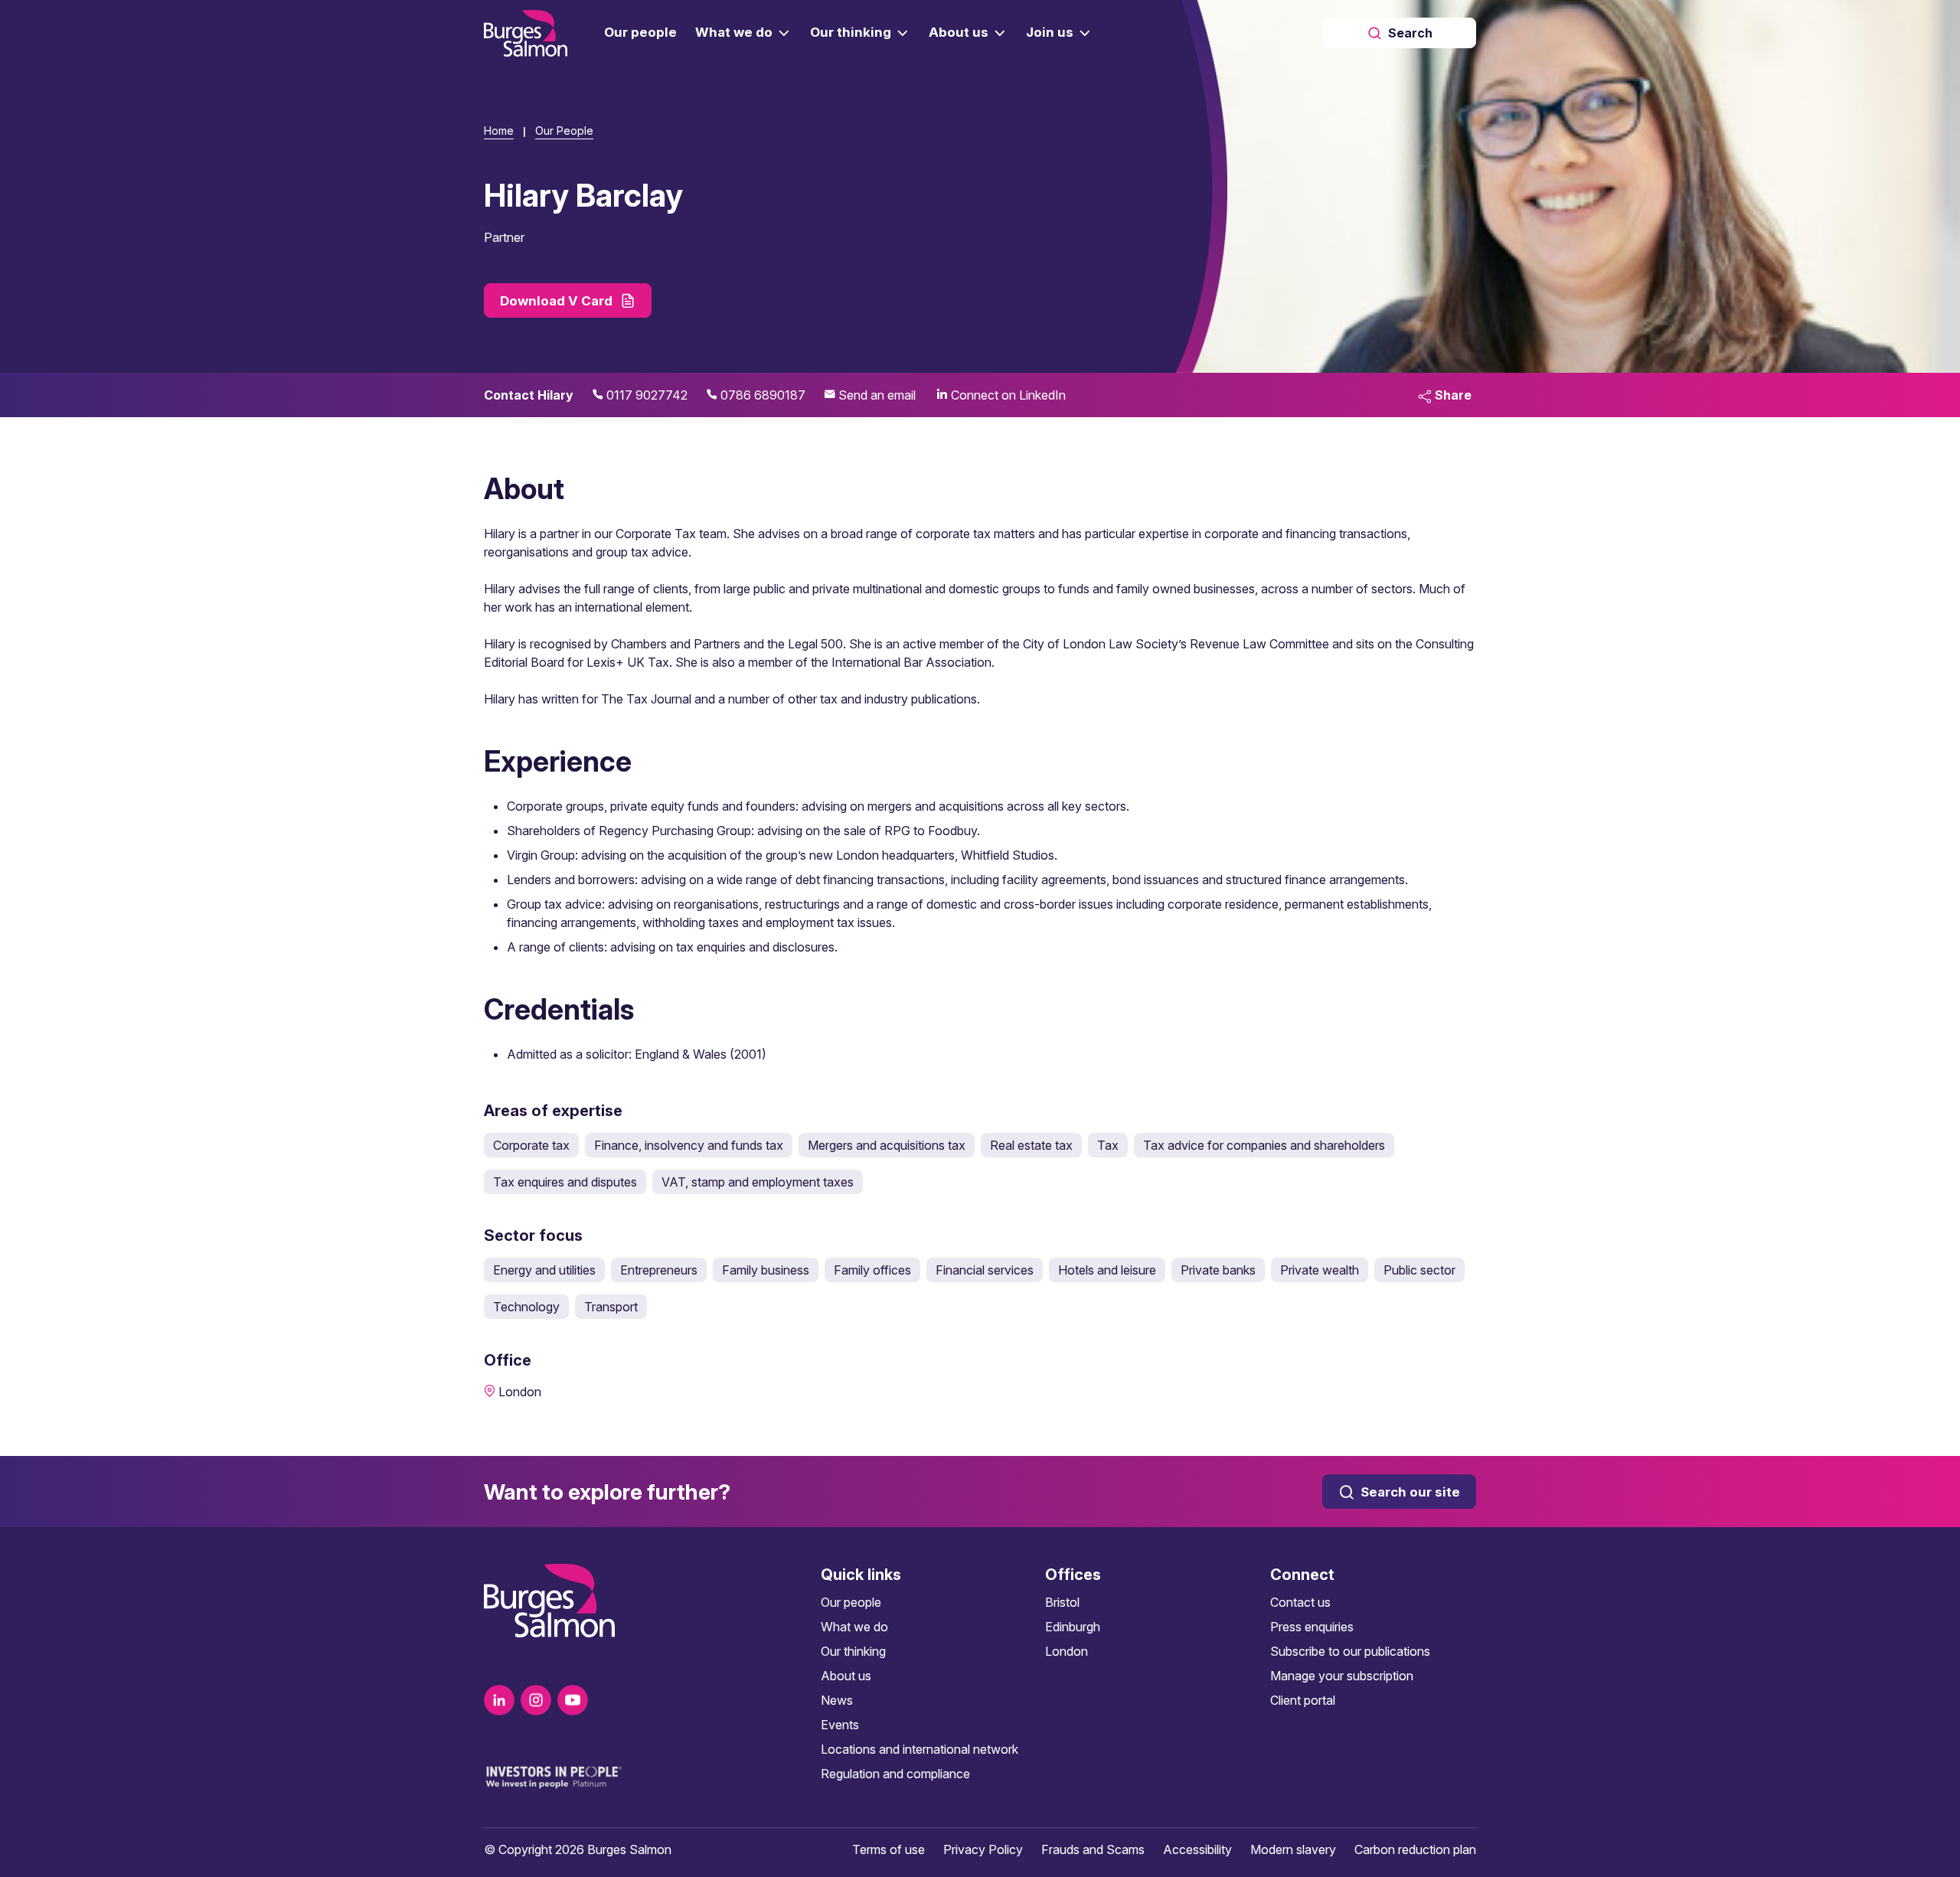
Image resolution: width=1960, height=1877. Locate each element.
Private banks (1218, 1270)
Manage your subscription (1342, 1676)
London (1067, 1651)
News (837, 1700)
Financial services (985, 1270)
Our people (851, 1602)
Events (840, 1725)
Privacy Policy (983, 1849)
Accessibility (1197, 1849)
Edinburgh (1073, 1627)
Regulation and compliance (895, 1774)
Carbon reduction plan (1415, 1849)
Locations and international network (920, 1749)
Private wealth (1320, 1270)
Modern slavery (1293, 1849)
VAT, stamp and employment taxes (758, 1182)
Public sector (1419, 1270)
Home (499, 131)
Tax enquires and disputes (565, 1182)
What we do (854, 1627)
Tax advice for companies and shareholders (1264, 1145)
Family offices (872, 1270)
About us (846, 1676)
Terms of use (889, 1849)
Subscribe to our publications (1350, 1651)
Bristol (1062, 1602)
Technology (526, 1307)
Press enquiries (1312, 1627)
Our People (564, 131)
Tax (1108, 1145)
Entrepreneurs (659, 1270)
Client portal (1303, 1700)
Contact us (1300, 1602)
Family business (766, 1270)
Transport (611, 1307)
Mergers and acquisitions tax (887, 1145)
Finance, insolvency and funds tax (689, 1145)
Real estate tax (1031, 1145)
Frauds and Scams (1093, 1849)
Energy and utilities (544, 1270)
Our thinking (853, 1651)
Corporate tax (531, 1145)
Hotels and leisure (1107, 1270)
